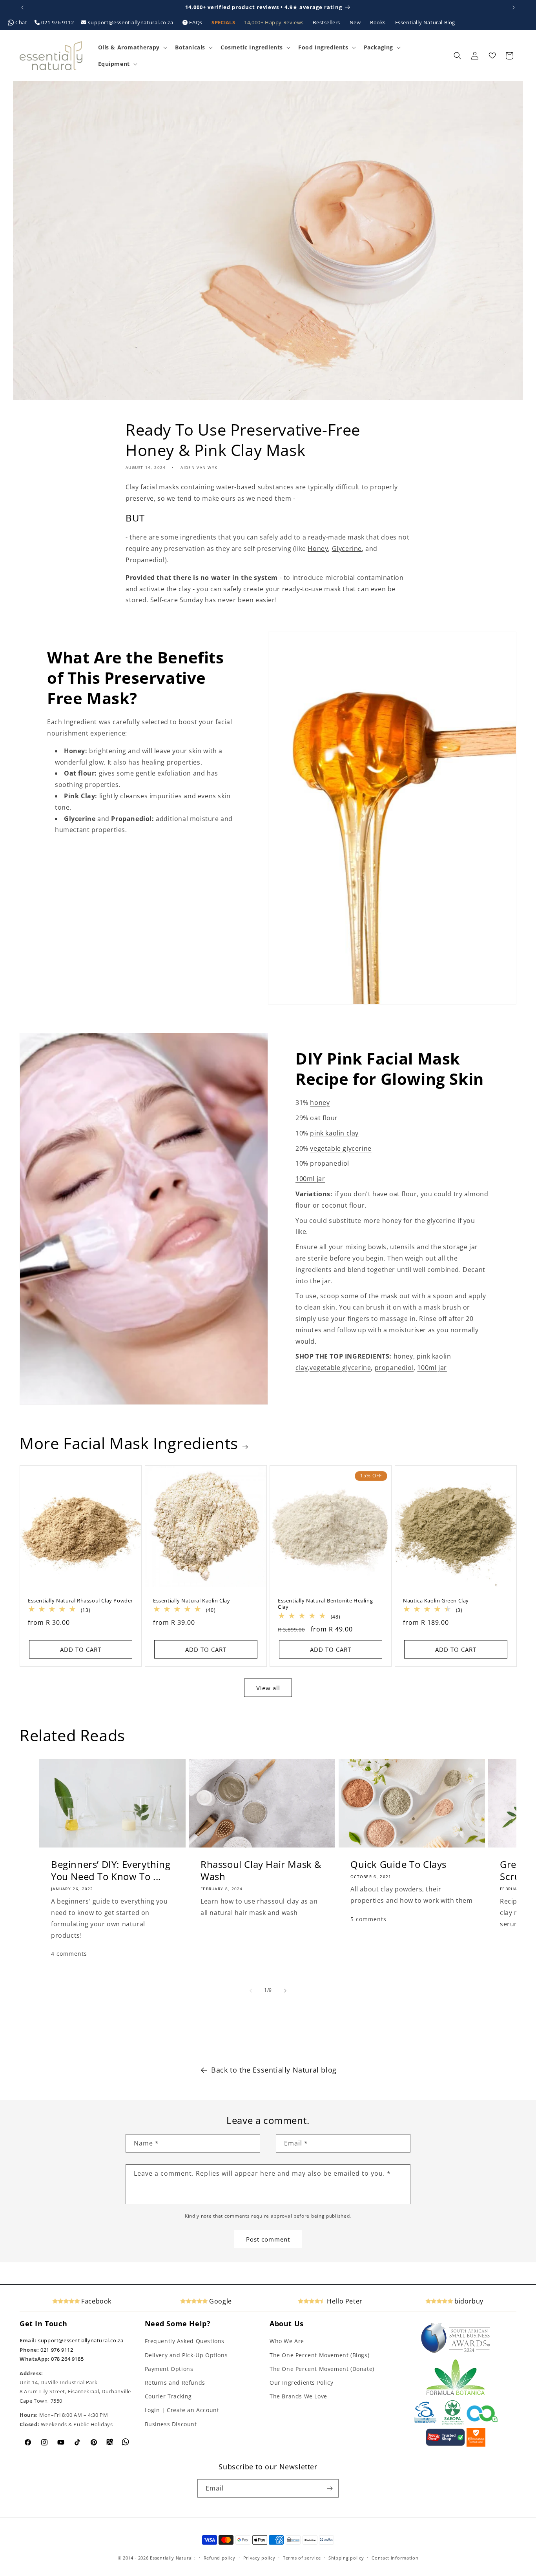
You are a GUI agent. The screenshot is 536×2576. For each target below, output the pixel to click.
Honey (318, 549)
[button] (132, 47)
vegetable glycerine (341, 1148)
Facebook (96, 2301)
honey (320, 1103)
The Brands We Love (298, 2396)
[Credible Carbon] (482, 2423)
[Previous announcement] (22, 7)
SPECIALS (224, 22)
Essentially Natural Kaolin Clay (192, 1601)
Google (220, 2301)
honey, (404, 1356)
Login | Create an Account (182, 2410)
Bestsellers (327, 22)
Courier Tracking (169, 2396)
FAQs (196, 22)
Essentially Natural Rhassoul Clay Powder (80, 1601)
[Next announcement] (514, 7)
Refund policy (220, 2558)
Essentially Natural (171, 2558)
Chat (22, 22)
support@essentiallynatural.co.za (131, 22)
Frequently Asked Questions (185, 2341)
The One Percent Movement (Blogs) (319, 2355)
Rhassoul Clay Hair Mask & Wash (261, 1870)
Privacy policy (259, 2558)
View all (268, 1688)
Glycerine (347, 549)
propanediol (330, 1163)
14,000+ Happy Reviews (274, 22)
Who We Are (287, 2341)
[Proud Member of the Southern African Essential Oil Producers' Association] (453, 2423)
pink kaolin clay (334, 1133)
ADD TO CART (81, 1650)
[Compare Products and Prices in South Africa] (445, 2445)
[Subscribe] (330, 2488)
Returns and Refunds (175, 2383)
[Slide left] (251, 1991)
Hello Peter (344, 2301)
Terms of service (302, 2558)
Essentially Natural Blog (425, 22)
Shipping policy (346, 2558)
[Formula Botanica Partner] (456, 2394)
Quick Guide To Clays (398, 1864)
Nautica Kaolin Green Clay (436, 1601)
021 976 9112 (58, 22)
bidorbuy (468, 2301)
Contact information (395, 2558)
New (356, 22)
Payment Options (169, 2369)
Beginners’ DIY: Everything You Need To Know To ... (111, 1870)
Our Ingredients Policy (301, 2383)
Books (379, 22)
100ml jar (310, 1179)
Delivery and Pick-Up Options (186, 2355)
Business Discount (171, 2424)
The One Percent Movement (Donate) (322, 2369)
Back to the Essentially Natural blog (274, 2070)
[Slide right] (285, 1991)
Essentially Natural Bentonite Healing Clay (325, 1604)
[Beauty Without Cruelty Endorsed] (426, 2423)
